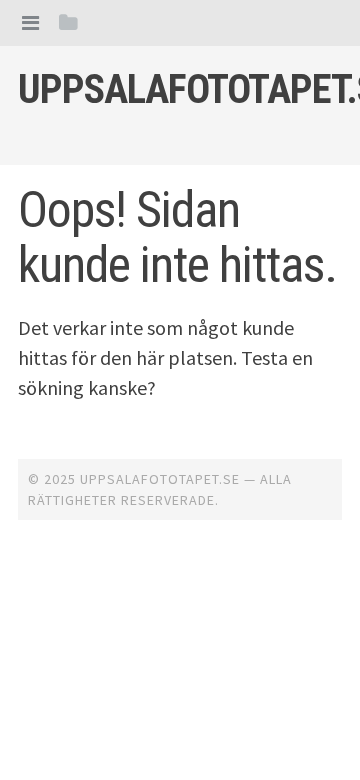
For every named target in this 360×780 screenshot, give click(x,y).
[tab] (30, 22)
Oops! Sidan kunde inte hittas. (177, 237)
